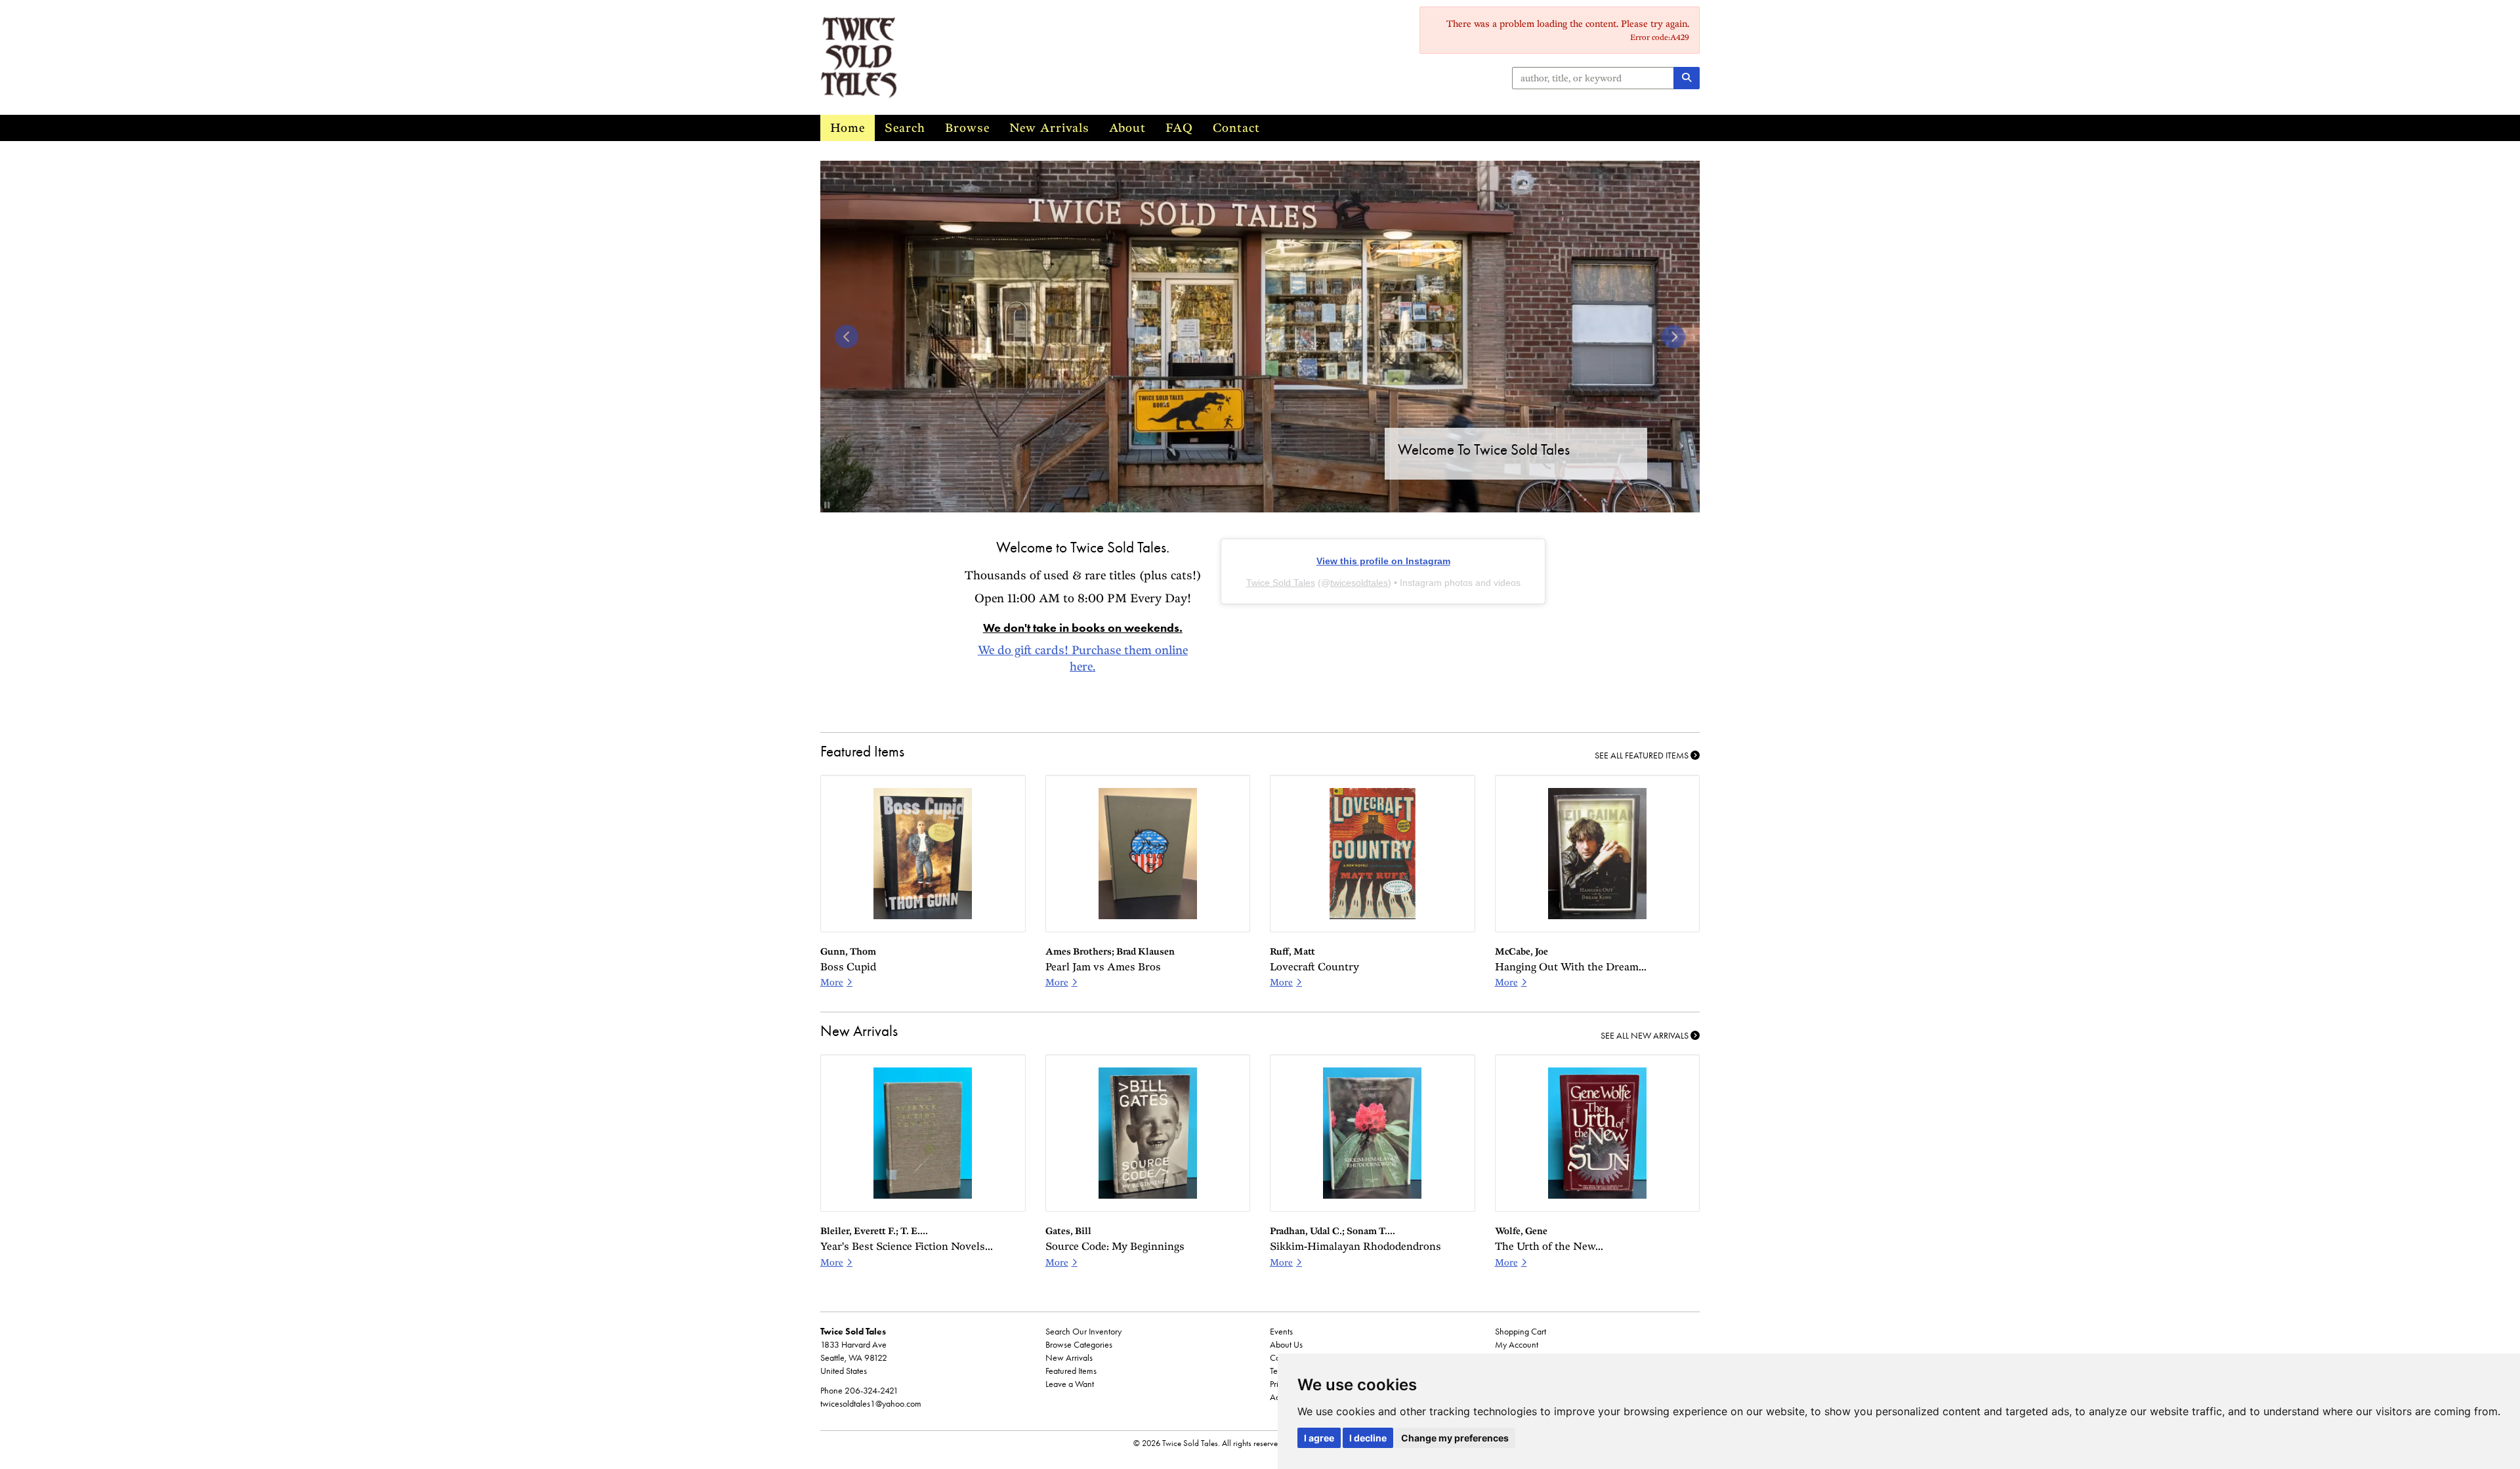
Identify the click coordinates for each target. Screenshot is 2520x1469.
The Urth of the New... (1549, 1246)
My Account (1517, 1345)
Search (905, 128)
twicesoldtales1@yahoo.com (871, 1404)
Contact (1236, 128)
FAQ (1179, 128)
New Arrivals (1049, 128)
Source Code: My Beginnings (1115, 1246)
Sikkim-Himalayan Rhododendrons (1355, 1246)
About (1127, 128)
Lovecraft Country (1314, 967)
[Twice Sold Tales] (1110, 57)
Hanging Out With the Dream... (1571, 967)
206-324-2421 (871, 1391)
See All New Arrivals (1646, 1036)
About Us (1286, 1345)
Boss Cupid (848, 967)
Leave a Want (1070, 1384)
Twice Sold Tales (1281, 583)
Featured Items (1071, 1371)
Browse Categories (1079, 1345)
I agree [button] (1319, 1438)
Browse (967, 128)
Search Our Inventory (1083, 1332)
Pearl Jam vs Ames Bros (1103, 967)
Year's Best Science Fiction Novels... (907, 1246)
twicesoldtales (1359, 583)
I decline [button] (1368, 1438)
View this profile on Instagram (1383, 561)
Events (1281, 1332)
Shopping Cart (1521, 1332)
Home (848, 128)
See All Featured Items (1643, 755)
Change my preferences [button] (1455, 1438)
